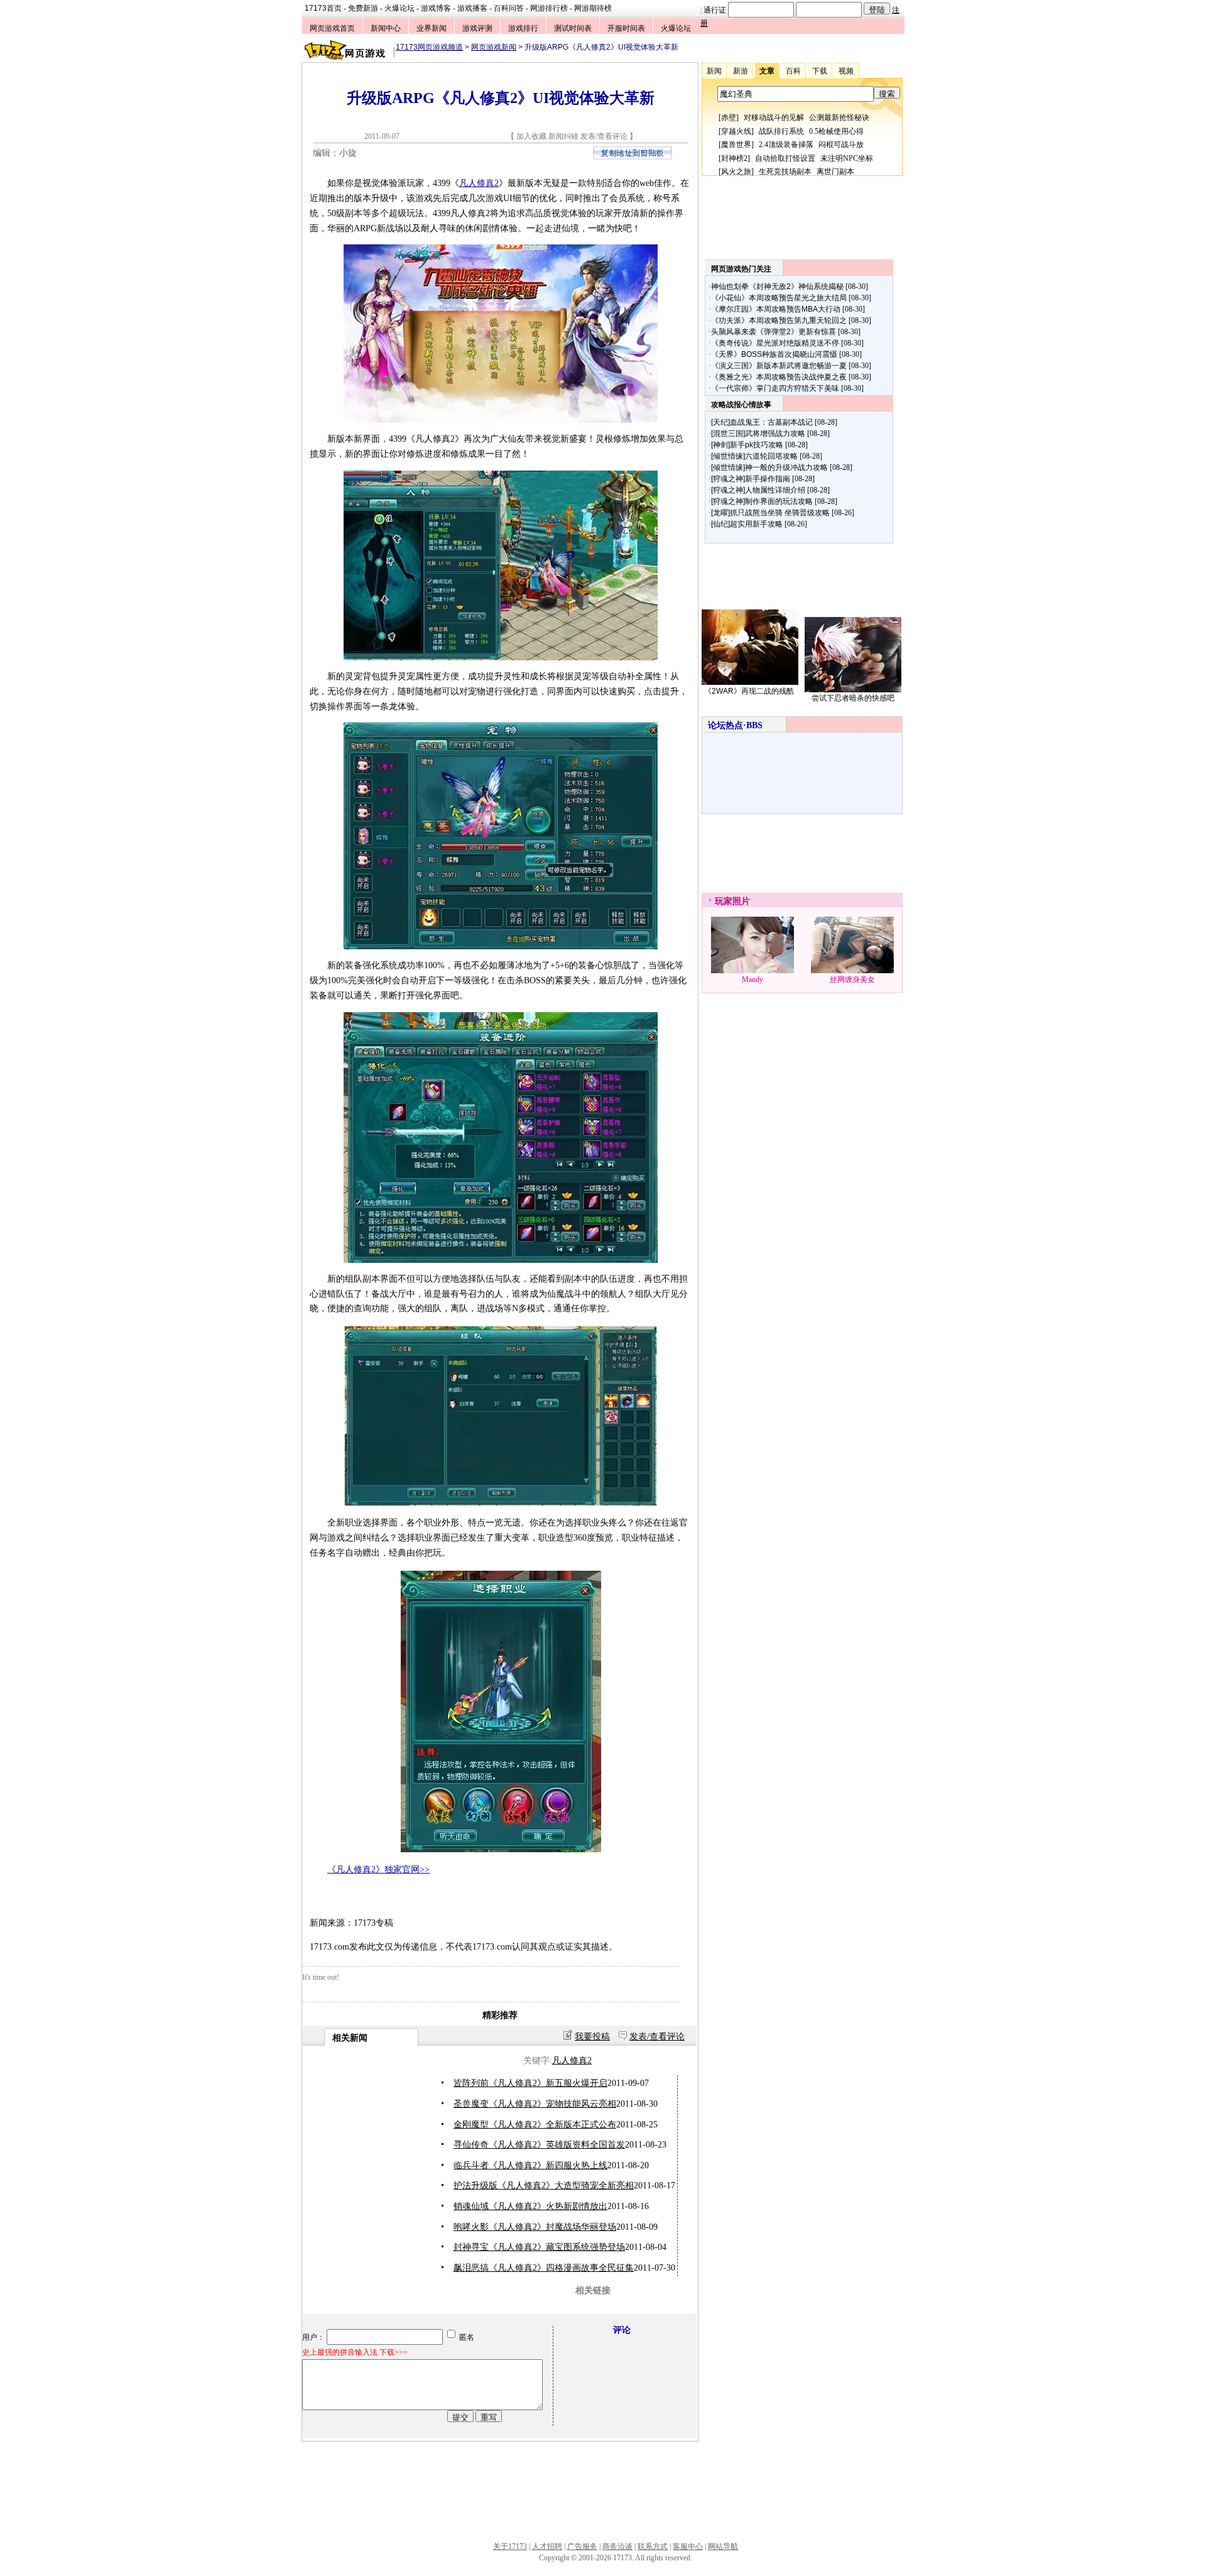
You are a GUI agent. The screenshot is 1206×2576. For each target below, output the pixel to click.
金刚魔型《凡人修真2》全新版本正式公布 (535, 2125)
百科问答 (509, 8)
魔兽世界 (736, 145)
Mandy (752, 980)
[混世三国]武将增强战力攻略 (758, 434)
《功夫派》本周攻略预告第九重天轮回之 (779, 320)
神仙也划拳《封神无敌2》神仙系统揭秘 (777, 287)
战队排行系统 (781, 131)
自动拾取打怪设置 (785, 158)
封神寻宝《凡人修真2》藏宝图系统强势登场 (539, 2247)
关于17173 (510, 2546)
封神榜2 (734, 158)
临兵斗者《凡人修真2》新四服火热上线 (530, 2165)
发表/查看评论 (604, 136)
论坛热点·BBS (735, 725)
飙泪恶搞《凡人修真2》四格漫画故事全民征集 (544, 2268)
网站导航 (723, 2546)
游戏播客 (472, 8)
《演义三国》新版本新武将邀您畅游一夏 (779, 366)
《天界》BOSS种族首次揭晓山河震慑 (774, 354)
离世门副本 (835, 172)
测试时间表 (573, 28)
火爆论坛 (399, 8)
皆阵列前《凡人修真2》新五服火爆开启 (530, 2083)
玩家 (724, 901)
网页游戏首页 (332, 28)
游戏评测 (477, 28)
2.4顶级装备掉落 (786, 145)
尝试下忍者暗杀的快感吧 (853, 698)
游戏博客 (436, 8)
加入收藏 (531, 136)
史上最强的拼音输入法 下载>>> (355, 2352)
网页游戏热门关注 (741, 269)
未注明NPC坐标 (847, 158)
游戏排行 (523, 28)
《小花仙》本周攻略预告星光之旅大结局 (779, 298)
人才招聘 (547, 2546)
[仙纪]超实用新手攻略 (747, 524)
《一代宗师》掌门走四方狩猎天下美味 (775, 388)
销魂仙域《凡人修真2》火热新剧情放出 (530, 2206)
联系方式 (653, 2546)
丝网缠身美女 (852, 980)
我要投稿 (592, 2037)
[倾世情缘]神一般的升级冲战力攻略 (769, 467)
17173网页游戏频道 (429, 47)
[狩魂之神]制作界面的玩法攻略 (762, 501)
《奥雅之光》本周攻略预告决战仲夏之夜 (779, 377)
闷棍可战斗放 (841, 145)
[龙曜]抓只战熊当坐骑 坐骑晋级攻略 (770, 513)
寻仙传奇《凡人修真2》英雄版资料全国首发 (539, 2145)
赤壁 (729, 117)
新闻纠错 (563, 136)
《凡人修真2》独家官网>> (378, 1869)
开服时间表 (626, 28)
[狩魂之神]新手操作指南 (751, 479)
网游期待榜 (593, 8)
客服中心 (688, 2546)
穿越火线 (736, 131)
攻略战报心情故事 (741, 405)
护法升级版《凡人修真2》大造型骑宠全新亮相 (544, 2186)
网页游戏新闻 (494, 47)
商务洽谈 (617, 2546)
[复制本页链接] (633, 157)
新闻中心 (386, 28)
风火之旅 (736, 172)
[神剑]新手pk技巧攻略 (747, 445)
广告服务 (582, 2546)
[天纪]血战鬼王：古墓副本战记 (762, 422)
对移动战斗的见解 (774, 117)
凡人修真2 (479, 183)
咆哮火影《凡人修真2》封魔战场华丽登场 (535, 2227)
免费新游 (363, 8)
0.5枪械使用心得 (836, 131)
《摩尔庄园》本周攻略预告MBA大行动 (776, 309)
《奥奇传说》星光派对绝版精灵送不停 (775, 343)
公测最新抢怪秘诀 (839, 117)
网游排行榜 (549, 8)
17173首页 (323, 8)
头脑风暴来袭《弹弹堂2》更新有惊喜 (774, 332)
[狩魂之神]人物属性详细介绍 (758, 490)
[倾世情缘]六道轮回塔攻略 (754, 456)
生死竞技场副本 (785, 172)
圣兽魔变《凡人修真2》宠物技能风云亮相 (535, 2104)
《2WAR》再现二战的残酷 (749, 691)
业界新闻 (432, 28)
